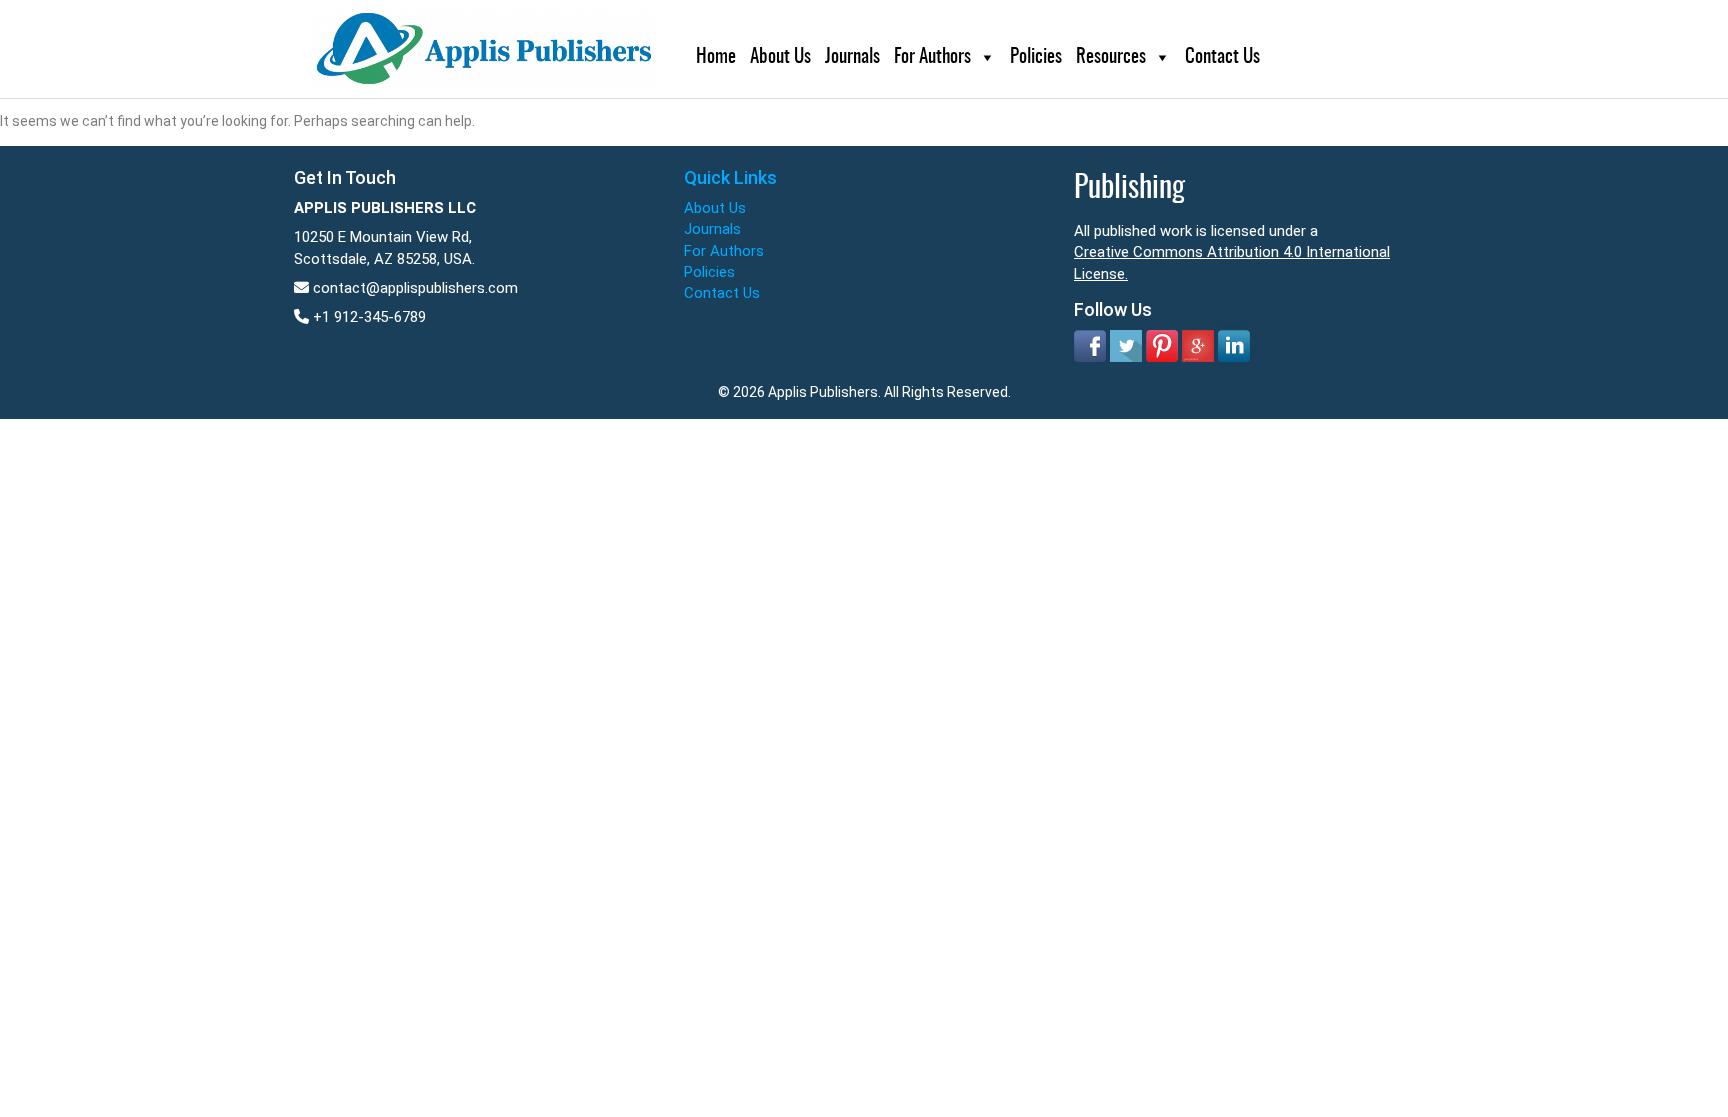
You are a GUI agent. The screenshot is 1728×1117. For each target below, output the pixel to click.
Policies (1036, 57)
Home (716, 57)
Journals (852, 57)
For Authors (932, 57)
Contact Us (1222, 57)
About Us (780, 57)
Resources (1111, 57)
